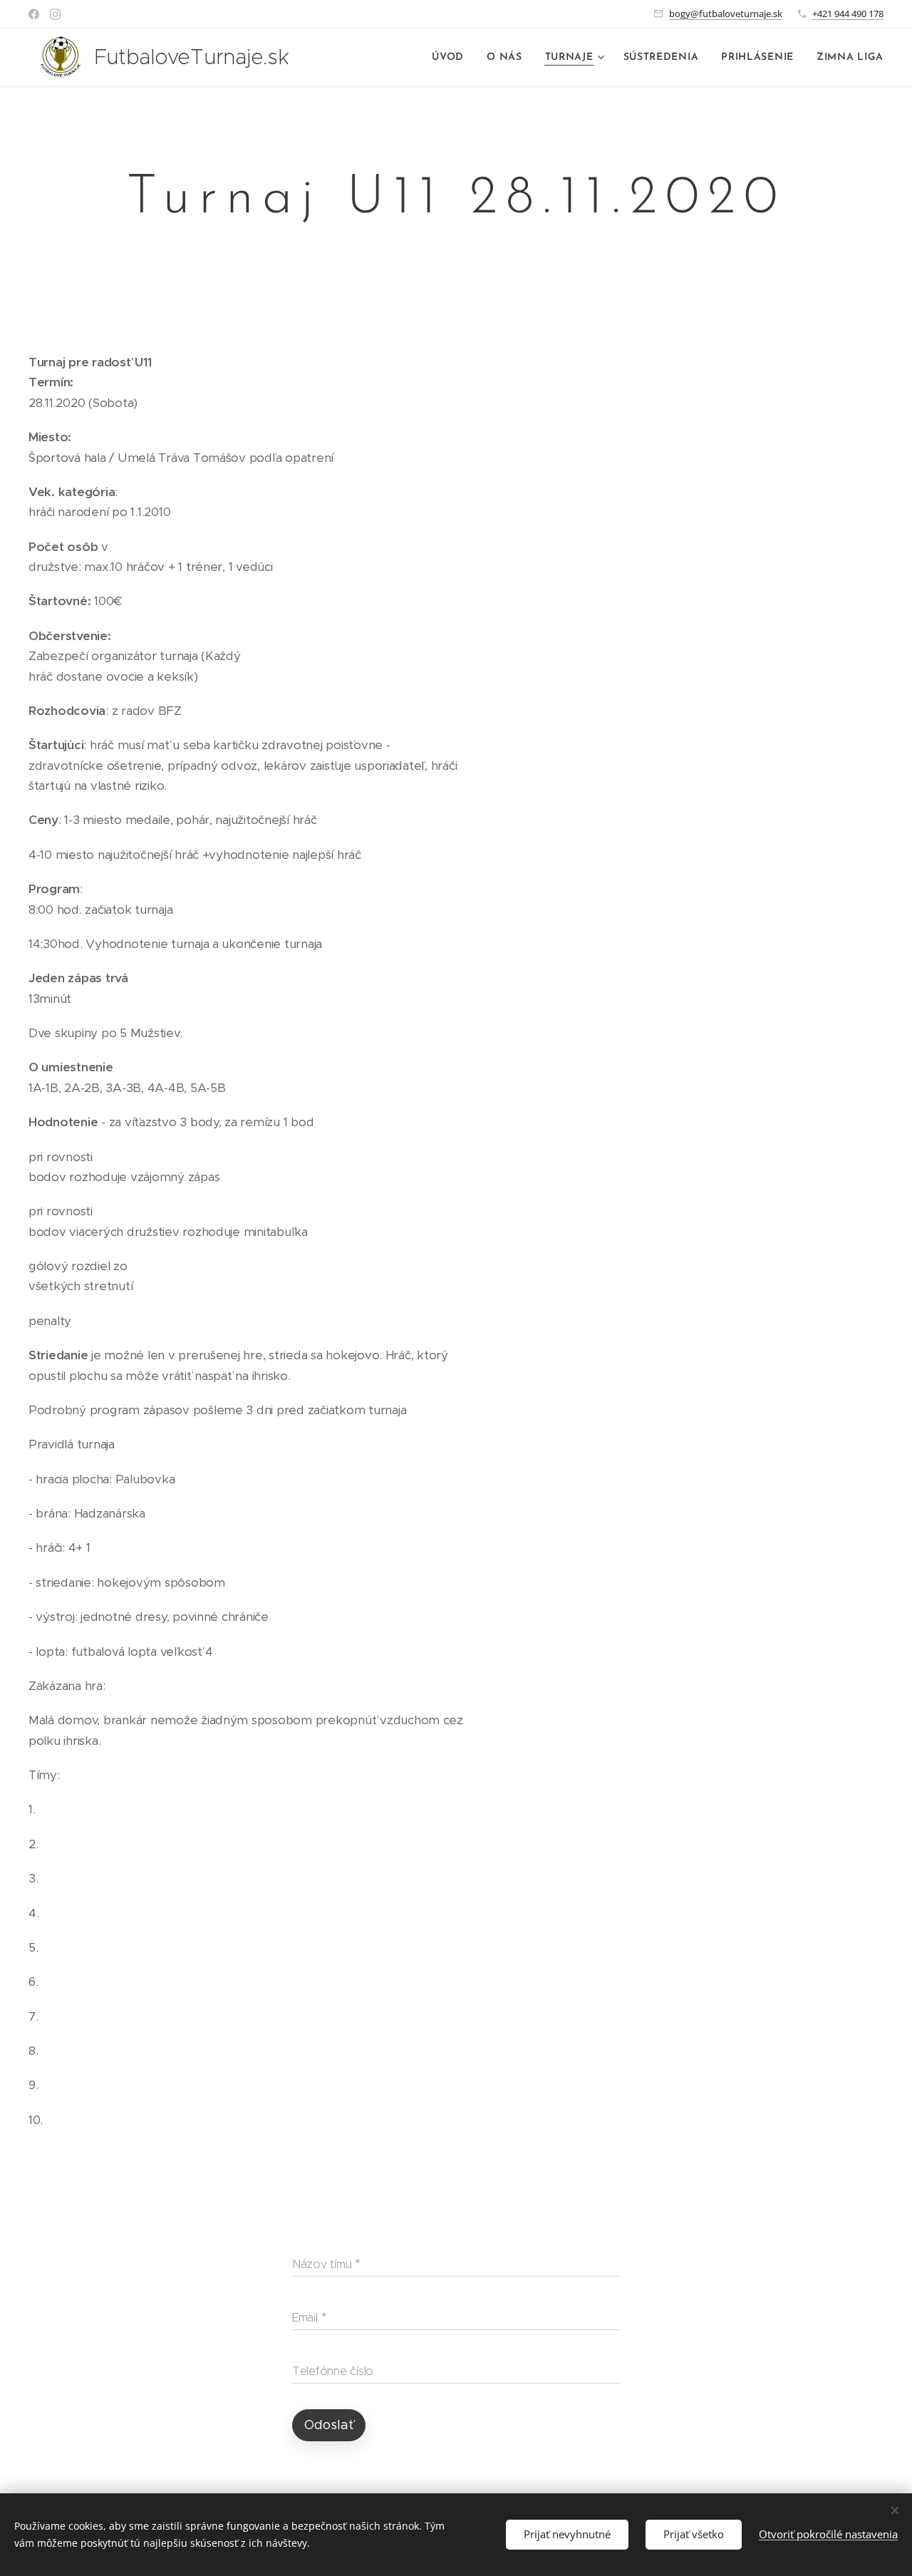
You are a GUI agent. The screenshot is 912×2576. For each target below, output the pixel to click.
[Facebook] (34, 14)
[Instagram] (55, 14)
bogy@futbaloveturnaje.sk (726, 14)
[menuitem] (452, 58)
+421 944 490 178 (848, 14)
